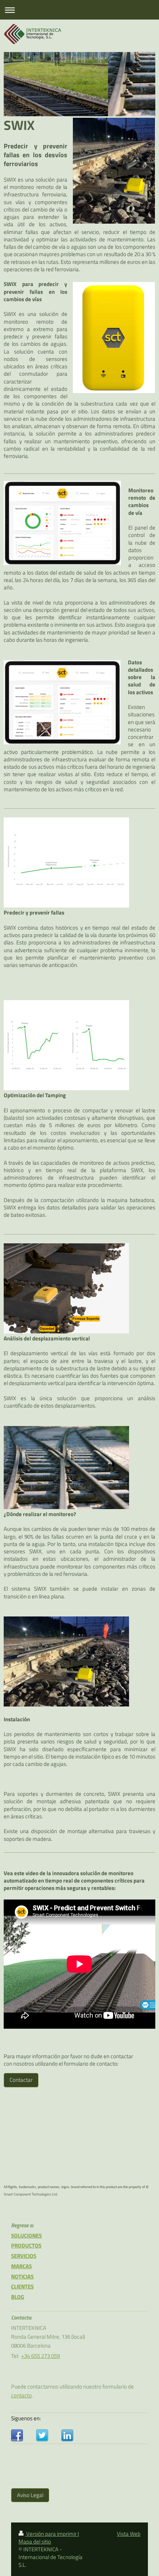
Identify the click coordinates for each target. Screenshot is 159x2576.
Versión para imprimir (51, 2534)
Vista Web (129, 2534)
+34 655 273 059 (40, 2356)
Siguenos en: (26, 2418)
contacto (21, 2395)
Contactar (21, 2080)
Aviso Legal (30, 2495)
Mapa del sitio (35, 2541)
